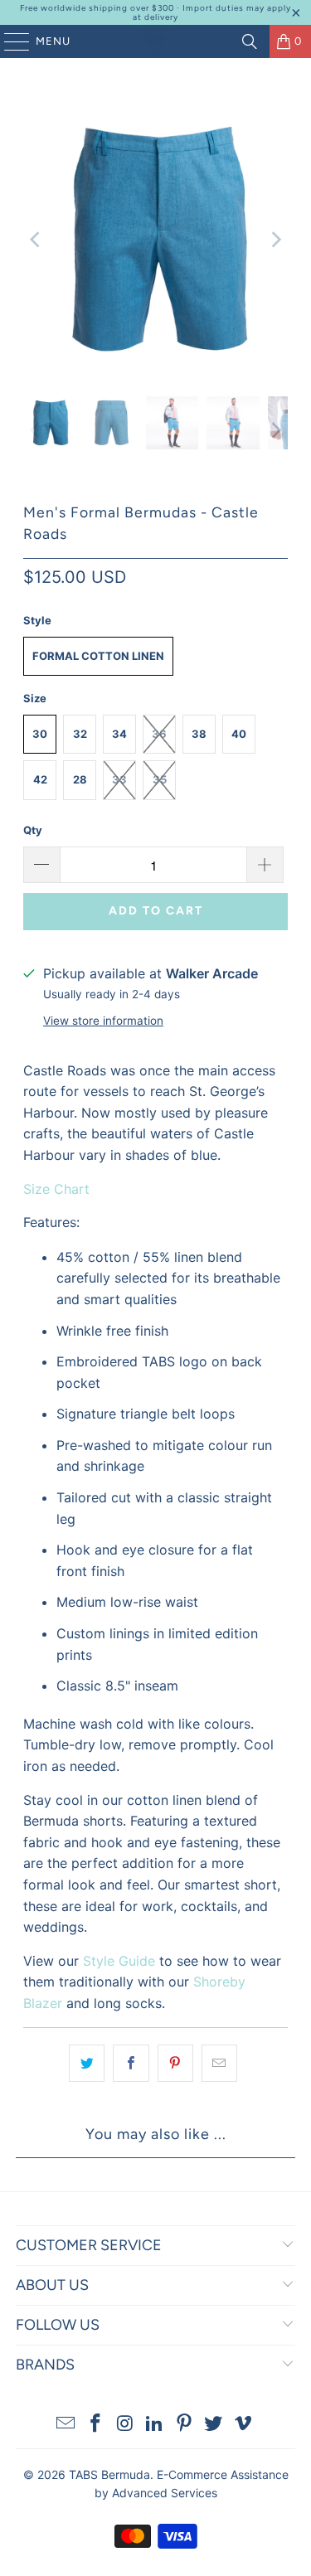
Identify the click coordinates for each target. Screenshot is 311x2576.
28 (80, 779)
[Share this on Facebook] (131, 2064)
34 (119, 734)
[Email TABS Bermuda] (66, 2425)
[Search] (250, 41)
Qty (33, 830)
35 (160, 779)
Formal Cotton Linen (98, 656)
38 (199, 734)
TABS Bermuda (109, 2474)
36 (159, 734)
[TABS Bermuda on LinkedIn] (155, 2425)
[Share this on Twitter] (87, 2064)
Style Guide (119, 1961)
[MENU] (9, 41)
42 (40, 779)
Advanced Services (165, 2493)
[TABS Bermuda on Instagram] (125, 2425)
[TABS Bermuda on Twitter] (214, 2425)
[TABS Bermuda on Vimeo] (244, 2425)
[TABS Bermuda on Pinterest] (184, 2425)
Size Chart (56, 1189)
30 (40, 734)
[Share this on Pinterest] (175, 2064)
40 (239, 734)
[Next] (275, 240)
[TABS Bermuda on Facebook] (95, 2425)
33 (119, 779)
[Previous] (36, 240)
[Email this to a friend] (219, 2064)
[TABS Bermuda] (156, 41)
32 (80, 734)
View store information (103, 1021)
